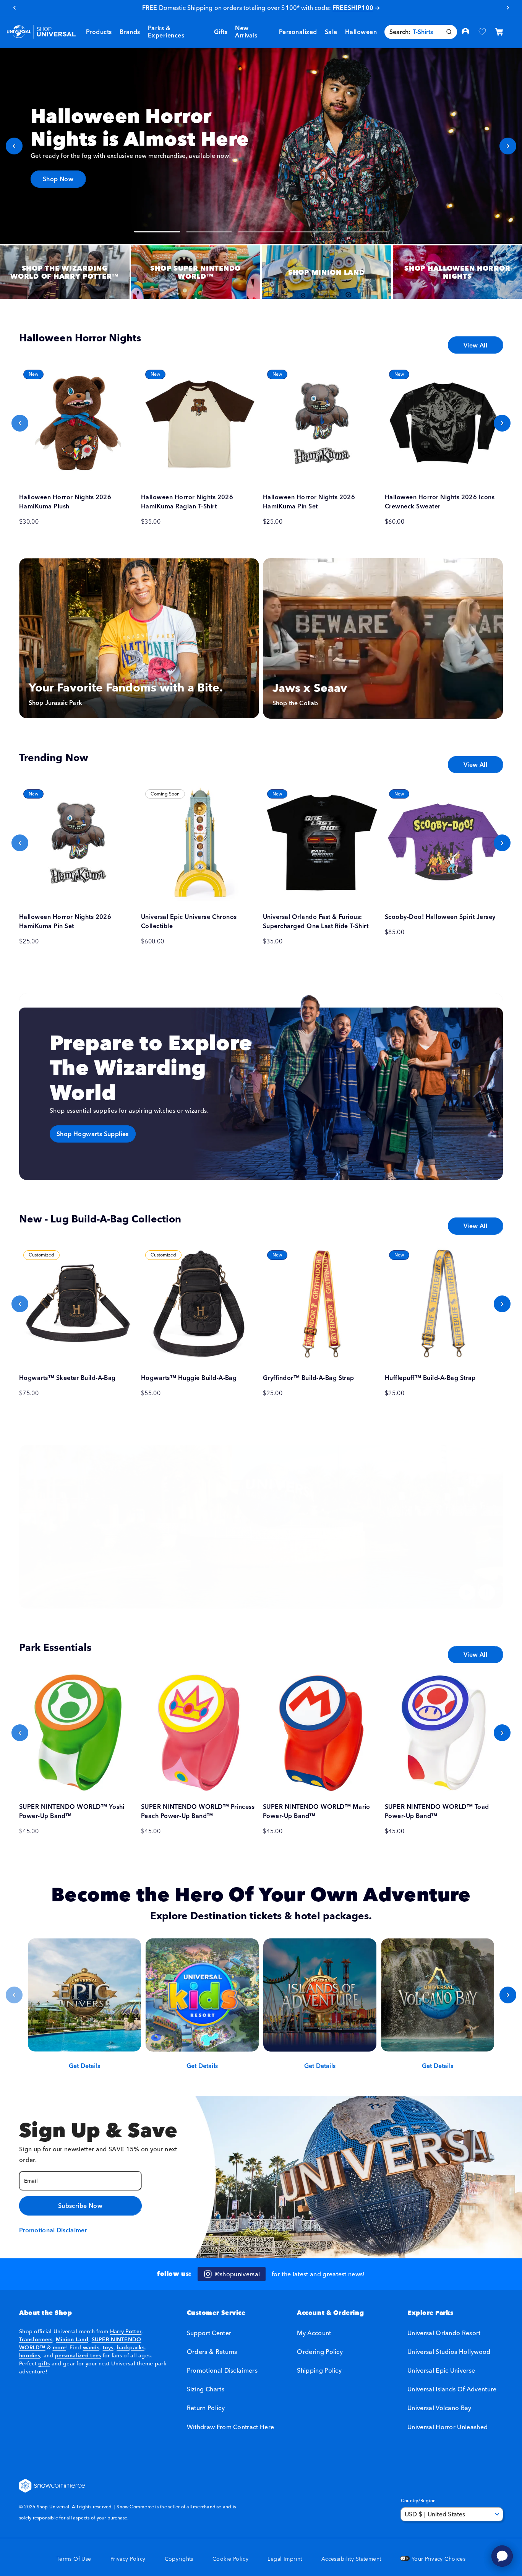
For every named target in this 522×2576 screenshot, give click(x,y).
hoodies (30, 2355)
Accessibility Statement (351, 2559)
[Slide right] (502, 423)
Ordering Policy (320, 2352)
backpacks (130, 2347)
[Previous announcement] (14, 8)
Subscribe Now (80, 2206)
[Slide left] (20, 423)
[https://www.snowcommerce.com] (52, 2486)
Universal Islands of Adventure (452, 2389)
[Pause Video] (487, 1592)
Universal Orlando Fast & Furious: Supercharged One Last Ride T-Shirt (316, 921)
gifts (44, 2363)
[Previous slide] (14, 146)
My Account (314, 2333)
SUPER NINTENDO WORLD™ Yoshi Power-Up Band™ (72, 1811)
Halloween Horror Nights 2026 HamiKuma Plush (65, 502)
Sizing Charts (206, 2389)
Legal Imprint (285, 2559)
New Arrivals (246, 32)
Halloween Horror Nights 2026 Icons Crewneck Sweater (440, 502)
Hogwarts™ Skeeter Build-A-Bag (67, 1378)
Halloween (361, 32)
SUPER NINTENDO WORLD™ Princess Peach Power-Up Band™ (198, 1811)
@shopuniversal (237, 2274)
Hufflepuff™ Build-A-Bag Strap (430, 1378)
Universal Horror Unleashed (447, 2427)
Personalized (298, 32)
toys (108, 2347)
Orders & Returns (212, 2352)
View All (475, 345)
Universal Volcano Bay (439, 2408)
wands (91, 2347)
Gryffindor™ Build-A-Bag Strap (309, 1378)
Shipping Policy (319, 2370)
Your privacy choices (438, 2559)
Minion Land (72, 2339)
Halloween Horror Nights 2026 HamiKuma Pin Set (309, 502)
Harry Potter (126, 2331)
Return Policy (206, 2408)
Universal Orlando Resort (444, 2333)
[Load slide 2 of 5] (209, 232)
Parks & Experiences (166, 32)
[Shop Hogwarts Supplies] (261, 1087)
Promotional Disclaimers (222, 2370)
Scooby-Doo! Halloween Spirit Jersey (440, 917)
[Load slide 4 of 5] (313, 232)
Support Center (209, 2333)
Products (99, 32)
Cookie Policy (230, 2559)
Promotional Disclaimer (53, 2230)
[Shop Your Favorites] (261, 1527)
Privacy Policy (128, 2559)
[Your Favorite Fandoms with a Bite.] (139, 638)
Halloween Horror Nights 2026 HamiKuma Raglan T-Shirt (187, 502)
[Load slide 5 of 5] (365, 232)
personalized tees (78, 2355)
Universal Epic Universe (441, 2370)
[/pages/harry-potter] (65, 272)
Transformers (36, 2339)
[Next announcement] (508, 8)
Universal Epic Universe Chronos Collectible (189, 921)
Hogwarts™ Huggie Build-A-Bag (189, 1378)
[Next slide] (508, 146)
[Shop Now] (261, 146)
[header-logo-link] (41, 32)
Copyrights (179, 2559)
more (59, 2347)
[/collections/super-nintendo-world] (196, 272)
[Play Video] (467, 1592)
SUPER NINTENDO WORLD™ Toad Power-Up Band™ (437, 1811)
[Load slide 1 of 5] (157, 232)
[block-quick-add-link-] (78, 423)
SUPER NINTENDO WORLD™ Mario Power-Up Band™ (317, 1811)
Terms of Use (74, 2559)
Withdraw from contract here (231, 2427)
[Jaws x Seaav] (383, 638)
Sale (331, 32)
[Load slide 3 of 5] (261, 232)
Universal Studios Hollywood (449, 2352)
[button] (130, 32)
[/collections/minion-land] (327, 272)
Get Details (84, 2066)
